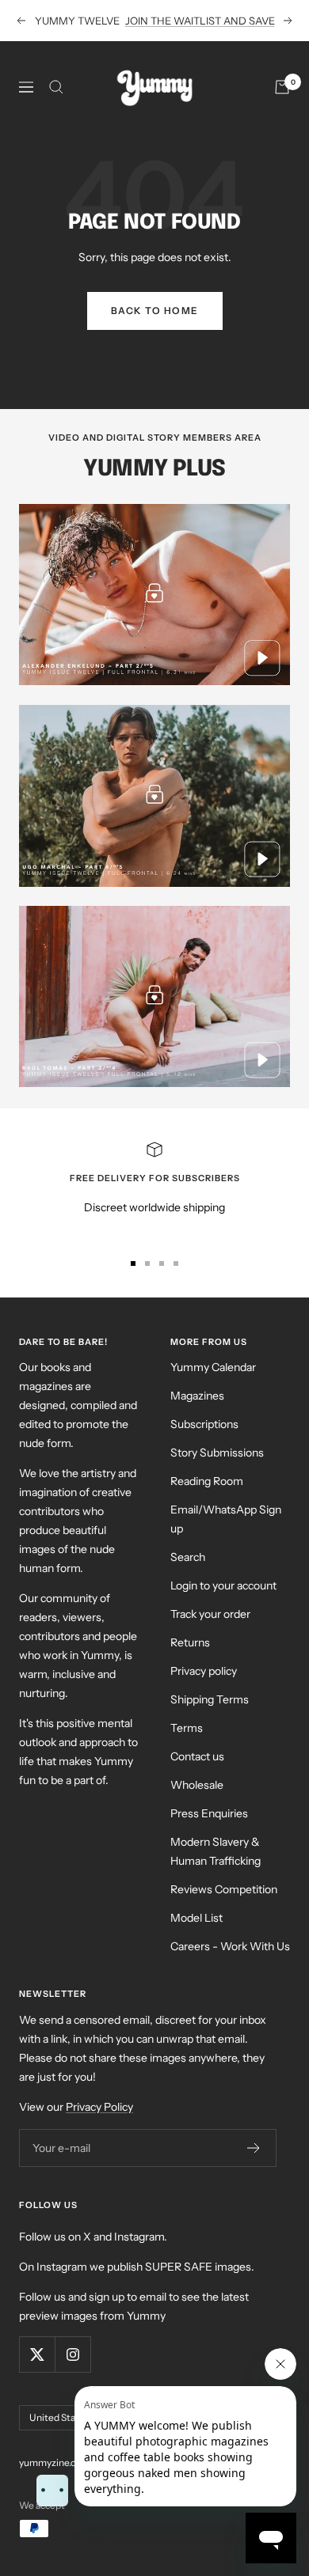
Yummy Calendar (213, 1367)
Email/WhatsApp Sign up (226, 1519)
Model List (196, 1918)
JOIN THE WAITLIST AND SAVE (200, 21)
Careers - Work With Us (230, 1946)
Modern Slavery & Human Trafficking (216, 1851)
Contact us (197, 1756)
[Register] (254, 2148)
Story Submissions (217, 1453)
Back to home (155, 311)
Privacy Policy (99, 2107)
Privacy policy (204, 1671)
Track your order (210, 1614)
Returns (190, 1642)
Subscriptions (204, 1424)
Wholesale (197, 1785)
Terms (187, 1728)
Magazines (197, 1396)
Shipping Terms (210, 1699)
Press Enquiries (209, 1813)
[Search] (56, 87)
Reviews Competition (224, 1889)
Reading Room (207, 1481)
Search (188, 1557)
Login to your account (223, 1585)
